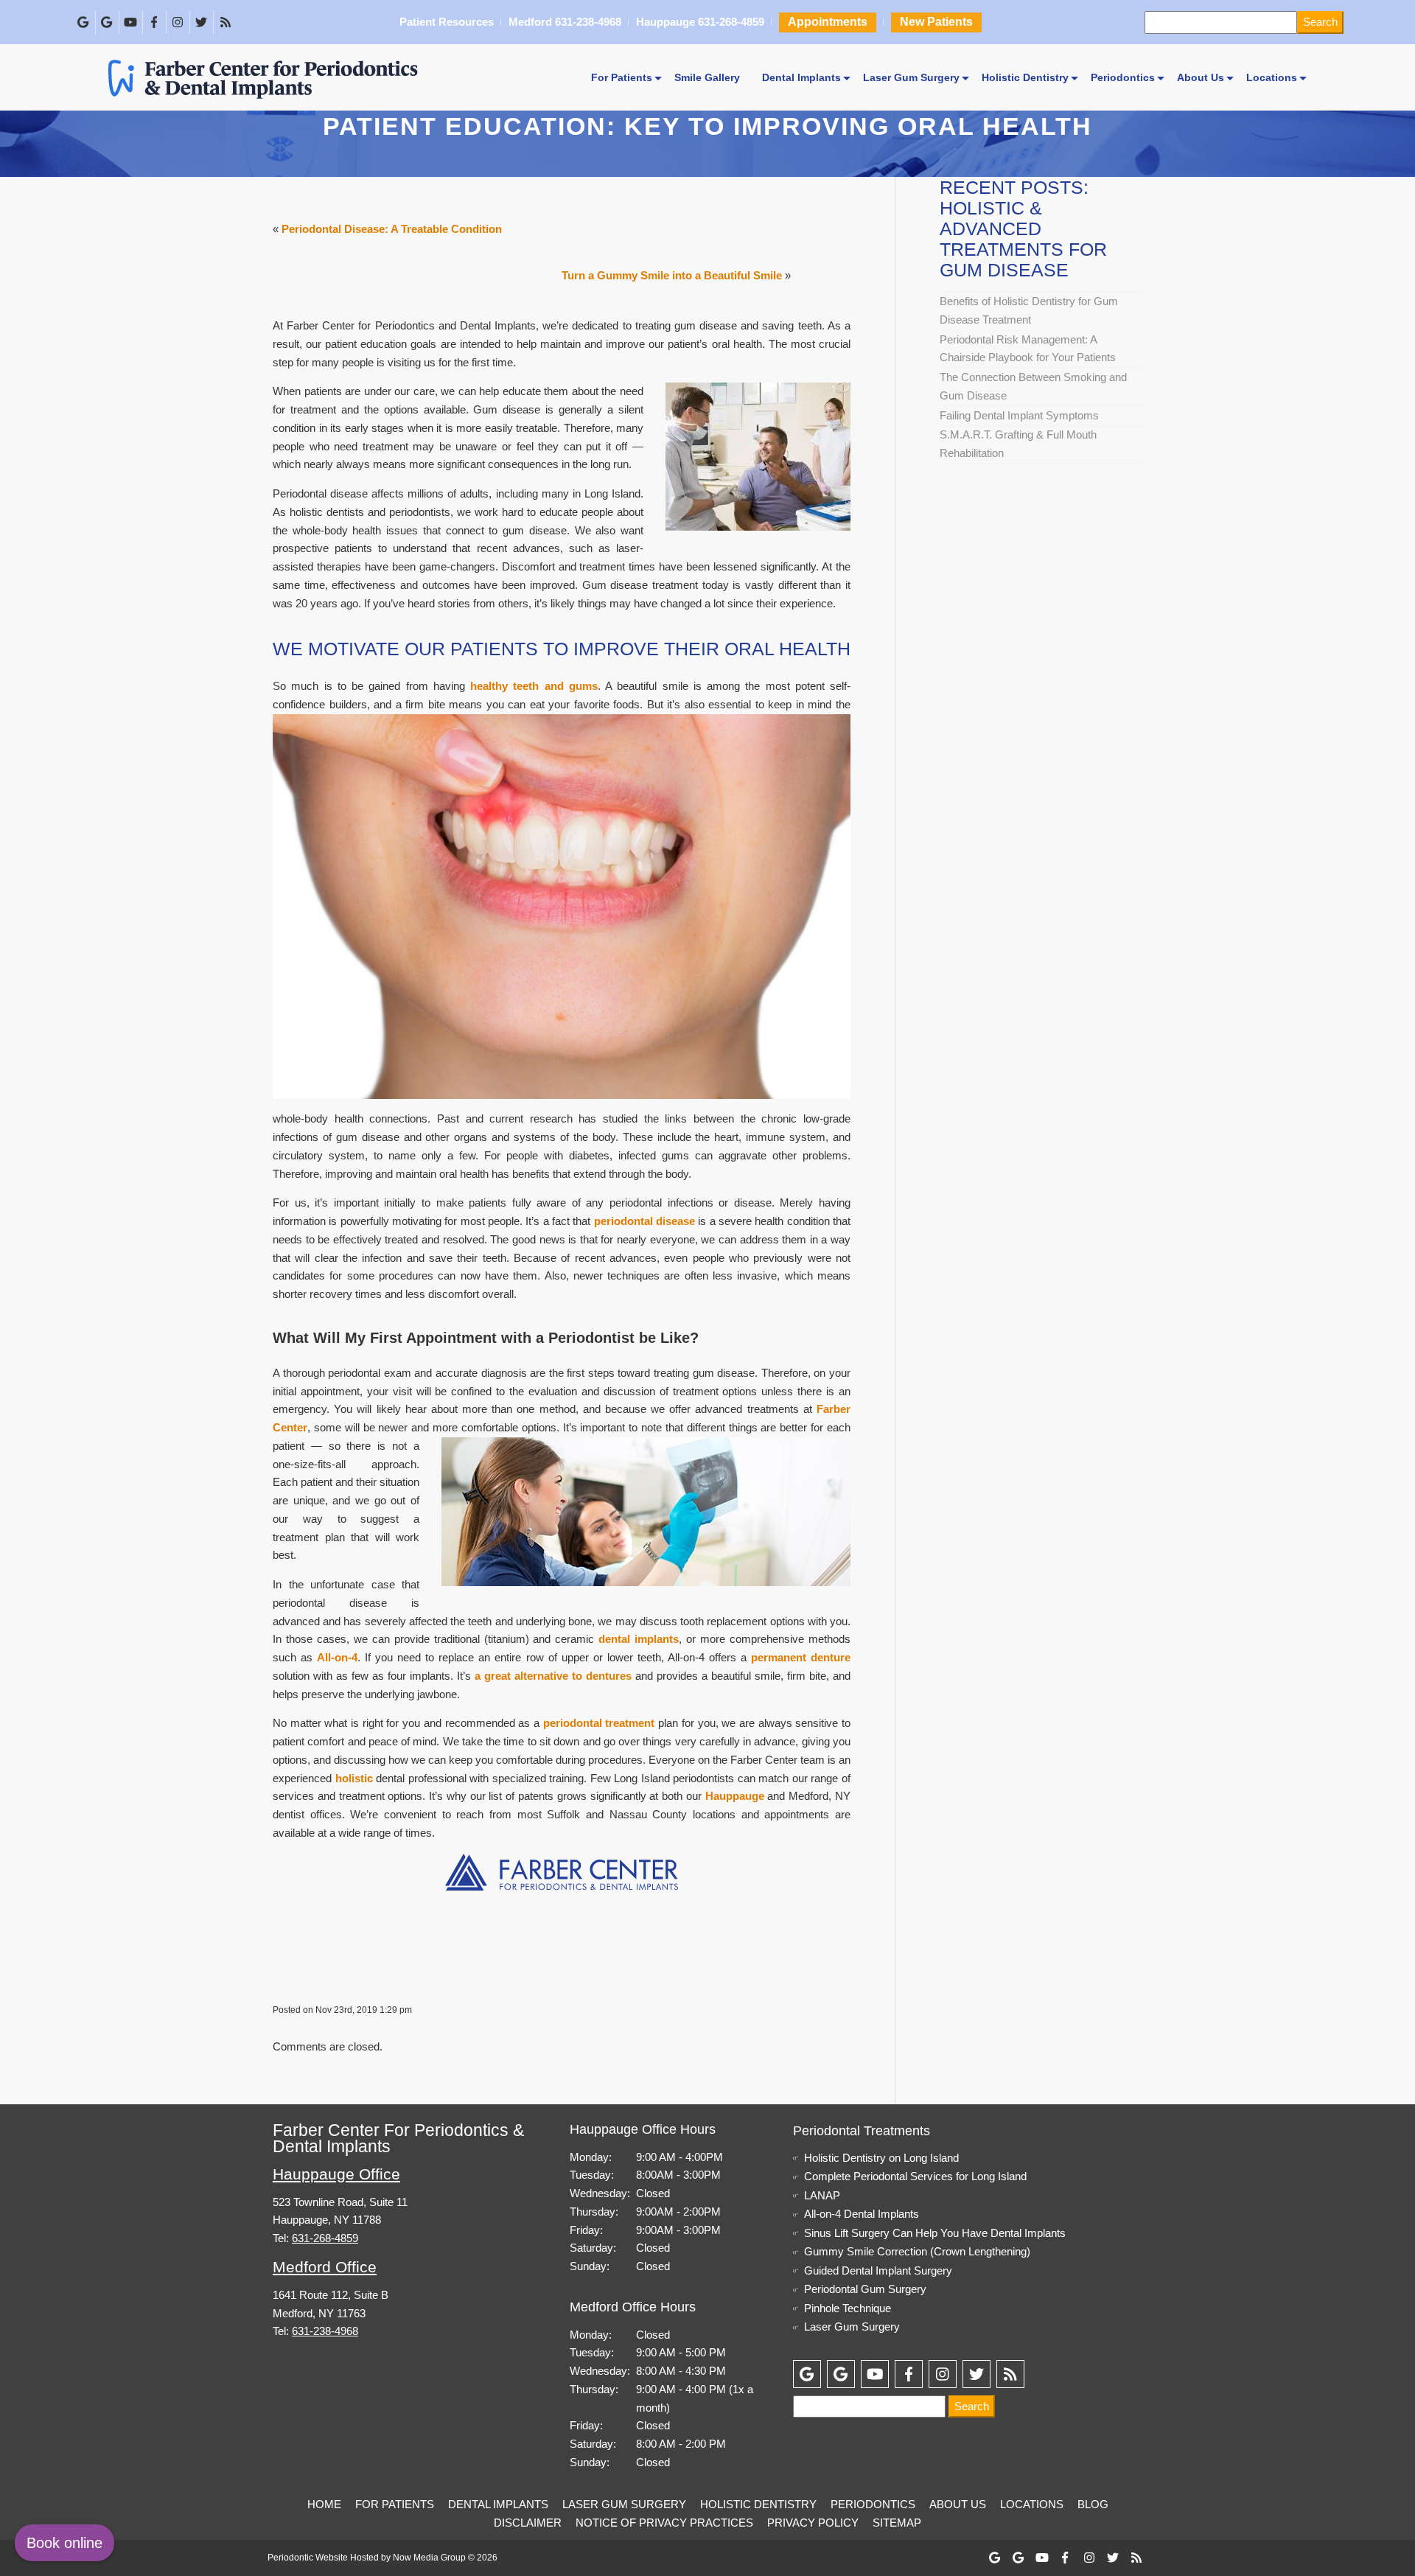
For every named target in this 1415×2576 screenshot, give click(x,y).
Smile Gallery (707, 77)
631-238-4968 (325, 2331)
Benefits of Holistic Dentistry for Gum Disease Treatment (1029, 310)
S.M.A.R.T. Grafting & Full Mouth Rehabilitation (1018, 444)
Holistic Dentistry (1025, 77)
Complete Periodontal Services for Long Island (915, 2176)
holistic (354, 1778)
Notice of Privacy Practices (664, 2523)
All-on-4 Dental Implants (862, 2214)
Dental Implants (801, 77)
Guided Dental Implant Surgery (878, 2270)
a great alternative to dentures (553, 1676)
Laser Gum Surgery (911, 77)
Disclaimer (528, 2523)
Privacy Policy (813, 2523)
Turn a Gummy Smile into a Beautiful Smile (672, 275)
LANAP (822, 2195)
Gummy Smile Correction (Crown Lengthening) (917, 2251)
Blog (1093, 2504)
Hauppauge (735, 1796)
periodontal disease (644, 1221)
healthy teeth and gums (534, 686)
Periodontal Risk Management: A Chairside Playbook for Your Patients (1028, 349)
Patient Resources (446, 23)
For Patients (622, 77)
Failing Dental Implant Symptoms (1019, 415)
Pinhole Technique (848, 2308)
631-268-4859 (325, 2238)
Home (324, 2504)
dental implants (639, 1639)
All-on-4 (337, 1657)
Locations (1272, 77)
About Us (1201, 77)
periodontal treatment (599, 1723)
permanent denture (801, 1657)
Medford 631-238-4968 (565, 23)
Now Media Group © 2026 (445, 2558)
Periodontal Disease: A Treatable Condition (392, 229)
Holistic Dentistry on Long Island (881, 2158)
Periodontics (1123, 77)
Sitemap (897, 2523)
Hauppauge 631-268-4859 (700, 23)
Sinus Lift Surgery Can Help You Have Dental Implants (935, 2233)
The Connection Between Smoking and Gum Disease (1033, 386)
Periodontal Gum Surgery (865, 2289)
